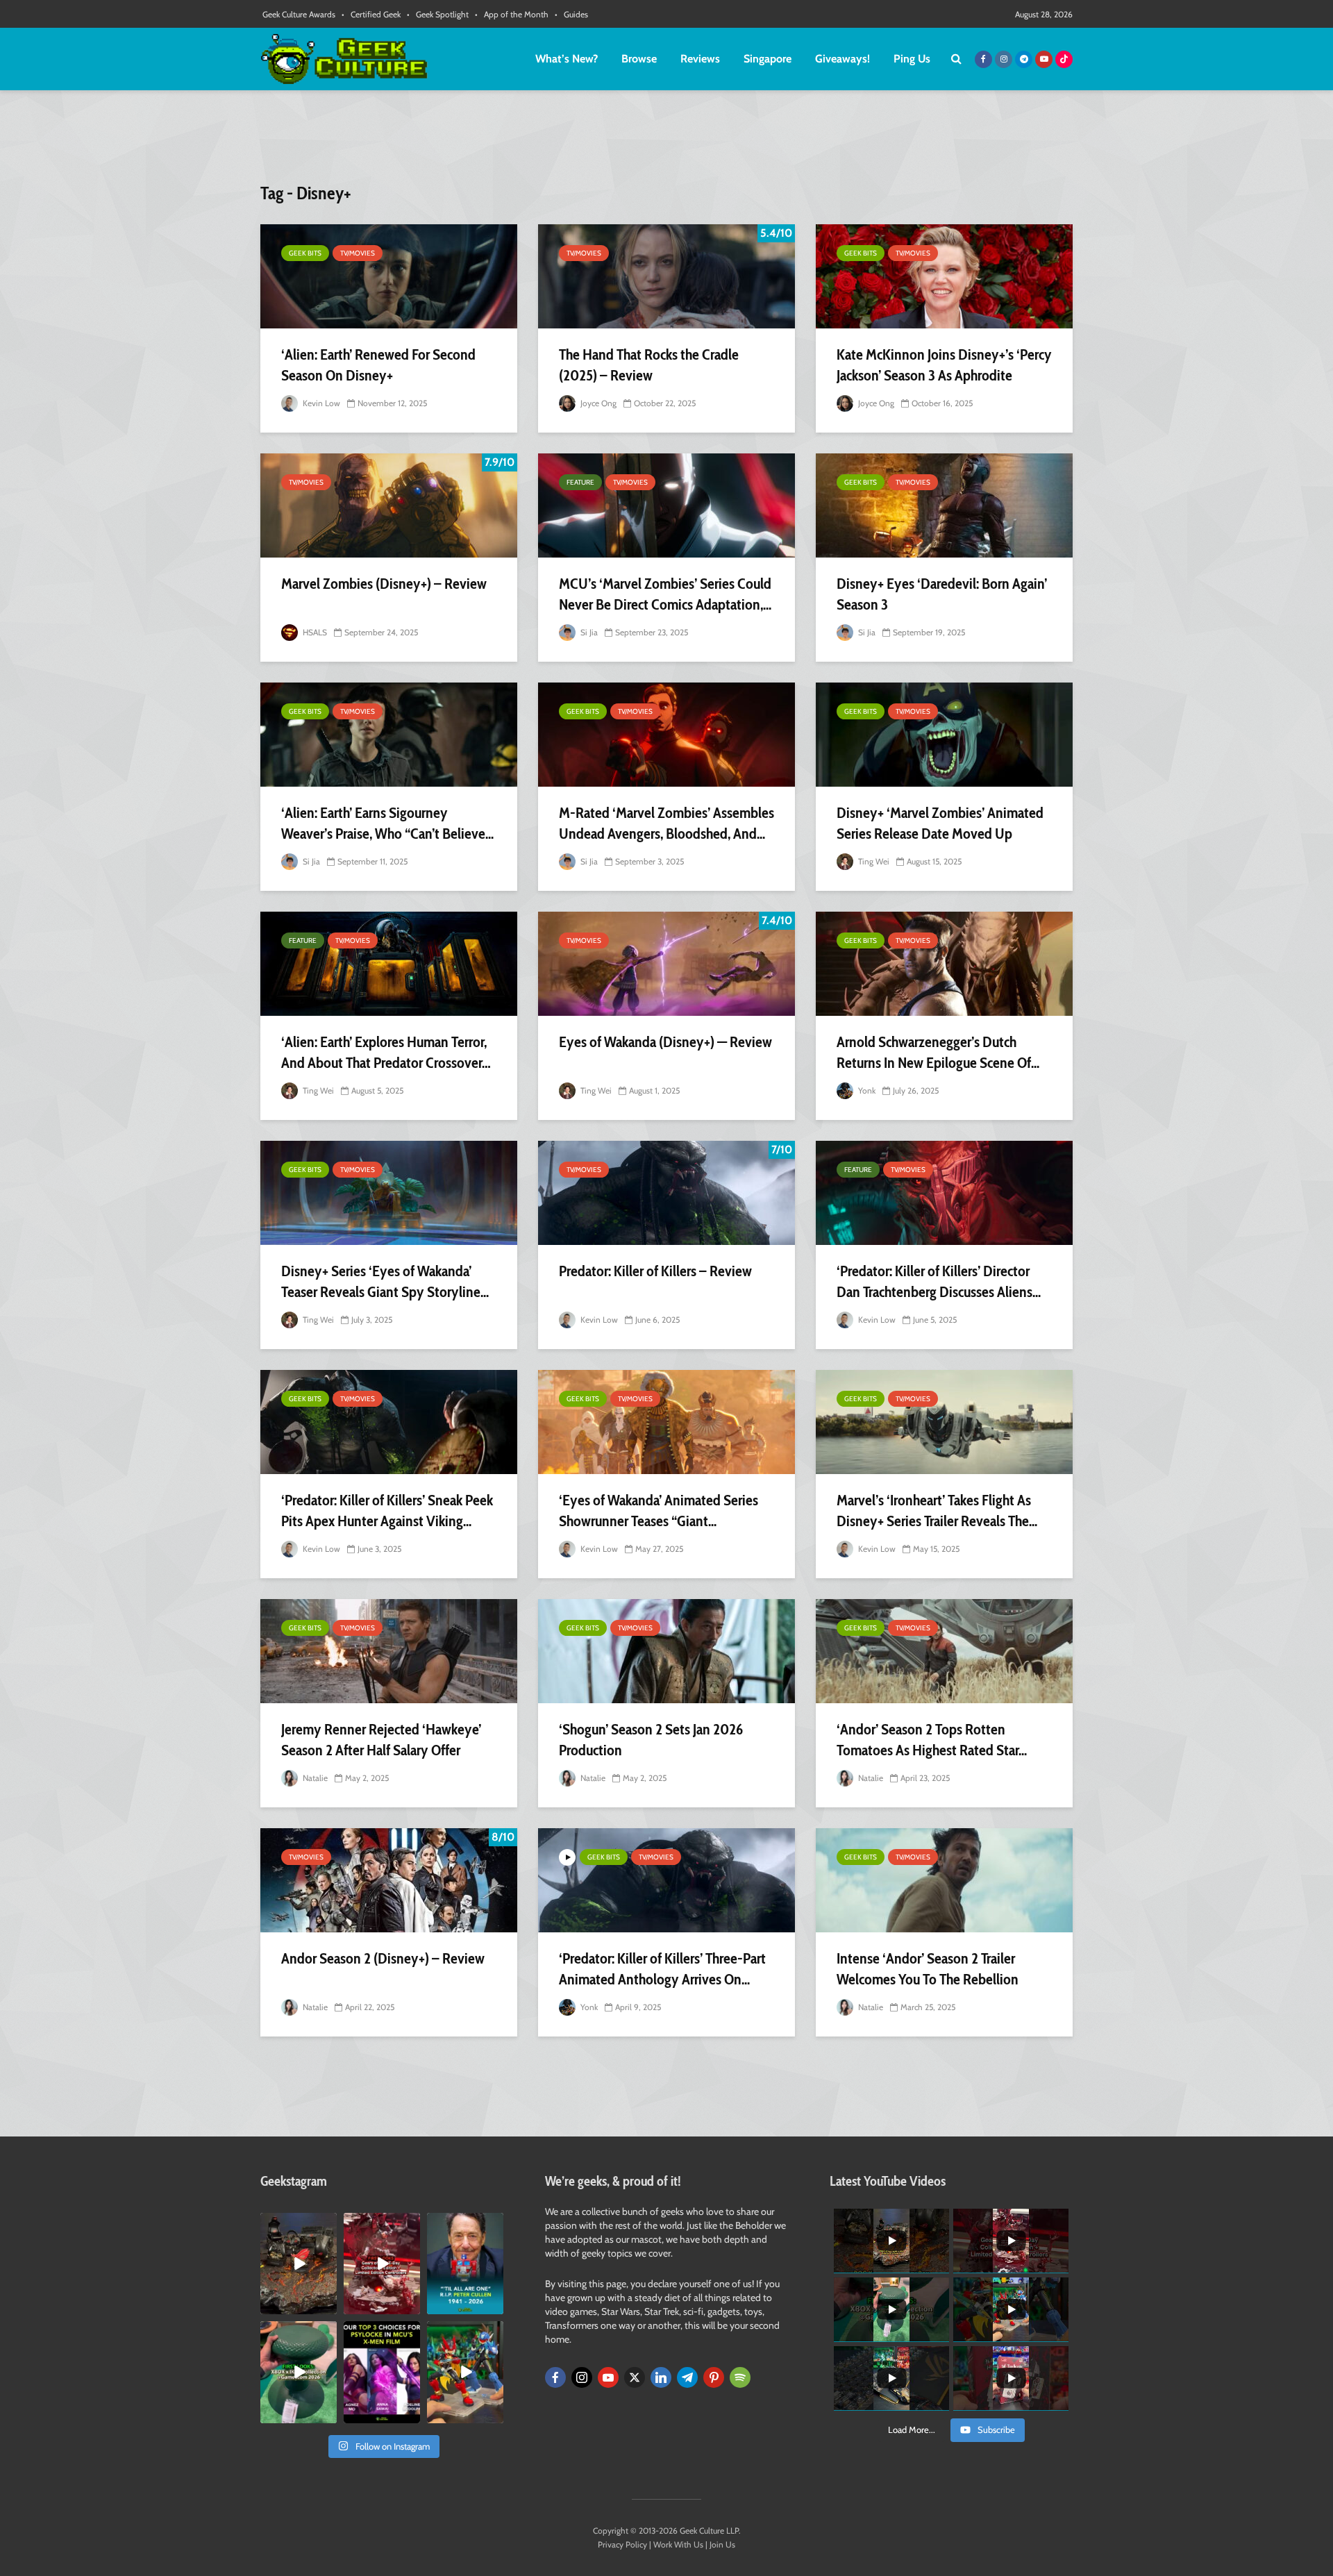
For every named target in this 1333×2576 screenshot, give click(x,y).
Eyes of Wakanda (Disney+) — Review (665, 1042)
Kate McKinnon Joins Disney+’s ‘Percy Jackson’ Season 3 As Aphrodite (944, 365)
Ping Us (912, 59)
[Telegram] (687, 2377)
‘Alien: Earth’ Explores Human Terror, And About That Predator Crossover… (386, 1052)
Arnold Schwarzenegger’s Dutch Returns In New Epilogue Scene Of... (938, 1052)
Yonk (866, 1090)
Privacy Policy (622, 2544)
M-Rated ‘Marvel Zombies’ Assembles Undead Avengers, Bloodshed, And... (666, 823)
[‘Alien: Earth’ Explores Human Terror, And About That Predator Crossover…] (389, 964)
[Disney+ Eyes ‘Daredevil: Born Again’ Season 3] (944, 505)
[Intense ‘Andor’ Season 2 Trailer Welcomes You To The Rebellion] (944, 1880)
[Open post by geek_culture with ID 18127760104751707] (465, 2264)
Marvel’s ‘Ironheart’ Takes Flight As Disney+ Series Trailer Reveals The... (937, 1511)
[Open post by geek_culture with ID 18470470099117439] (299, 2264)
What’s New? (567, 59)
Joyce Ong (597, 403)
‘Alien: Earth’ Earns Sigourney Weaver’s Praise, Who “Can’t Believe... (387, 823)
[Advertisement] (666, 142)
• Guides (571, 14)
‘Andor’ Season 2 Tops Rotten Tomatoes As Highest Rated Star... (932, 1740)
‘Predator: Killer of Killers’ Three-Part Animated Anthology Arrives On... (662, 1969)
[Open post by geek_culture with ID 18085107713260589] (382, 2264)
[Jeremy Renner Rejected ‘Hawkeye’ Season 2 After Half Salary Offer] (389, 1651)
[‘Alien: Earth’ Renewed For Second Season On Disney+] (389, 276)
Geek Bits (305, 253)
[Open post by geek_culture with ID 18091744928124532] (299, 2372)
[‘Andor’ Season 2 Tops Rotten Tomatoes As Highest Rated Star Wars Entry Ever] (944, 1651)
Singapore (768, 59)
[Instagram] (582, 2377)
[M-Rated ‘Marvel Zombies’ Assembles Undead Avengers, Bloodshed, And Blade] (666, 735)
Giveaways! (842, 59)
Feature (580, 482)
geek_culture (297, 2224)
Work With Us (678, 2544)
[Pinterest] (714, 2377)
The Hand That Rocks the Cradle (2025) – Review (649, 365)
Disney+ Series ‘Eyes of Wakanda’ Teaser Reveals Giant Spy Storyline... (385, 1281)
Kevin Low (320, 403)
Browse (639, 59)
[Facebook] (555, 2377)
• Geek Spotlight (438, 14)
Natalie (314, 1778)
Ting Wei (873, 861)
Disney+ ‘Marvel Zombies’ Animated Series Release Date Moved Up (940, 823)
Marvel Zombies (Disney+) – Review (384, 584)
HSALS (314, 632)
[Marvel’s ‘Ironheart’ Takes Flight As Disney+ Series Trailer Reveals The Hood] (944, 1422)
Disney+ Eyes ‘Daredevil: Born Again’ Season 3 (942, 594)
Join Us (722, 2544)
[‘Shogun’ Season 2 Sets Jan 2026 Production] (666, 1651)
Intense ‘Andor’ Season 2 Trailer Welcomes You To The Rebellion (928, 1969)
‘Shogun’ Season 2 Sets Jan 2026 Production (651, 1740)
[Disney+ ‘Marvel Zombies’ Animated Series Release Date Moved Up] (944, 735)
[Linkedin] (661, 2377)
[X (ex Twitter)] (635, 2377)
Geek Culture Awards (299, 14)
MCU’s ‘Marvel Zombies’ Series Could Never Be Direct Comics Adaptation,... (665, 594)
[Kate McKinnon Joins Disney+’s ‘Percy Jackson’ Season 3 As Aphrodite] (944, 276)
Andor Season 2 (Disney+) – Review (383, 1958)
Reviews (700, 59)
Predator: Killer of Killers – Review (655, 1271)
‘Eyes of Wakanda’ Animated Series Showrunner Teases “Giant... (659, 1511)
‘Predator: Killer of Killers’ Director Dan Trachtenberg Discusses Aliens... (939, 1281)
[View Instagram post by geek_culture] (328, 2307)
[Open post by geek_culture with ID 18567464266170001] (382, 2372)
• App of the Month (512, 14)
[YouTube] (608, 2377)
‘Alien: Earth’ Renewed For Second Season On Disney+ (378, 365)
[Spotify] (740, 2377)
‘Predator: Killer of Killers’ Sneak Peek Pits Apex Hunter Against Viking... (387, 1511)
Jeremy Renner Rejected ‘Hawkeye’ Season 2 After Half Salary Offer (381, 1740)
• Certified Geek (371, 14)
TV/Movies (358, 253)
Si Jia (588, 632)
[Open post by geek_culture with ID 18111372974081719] (465, 2372)
